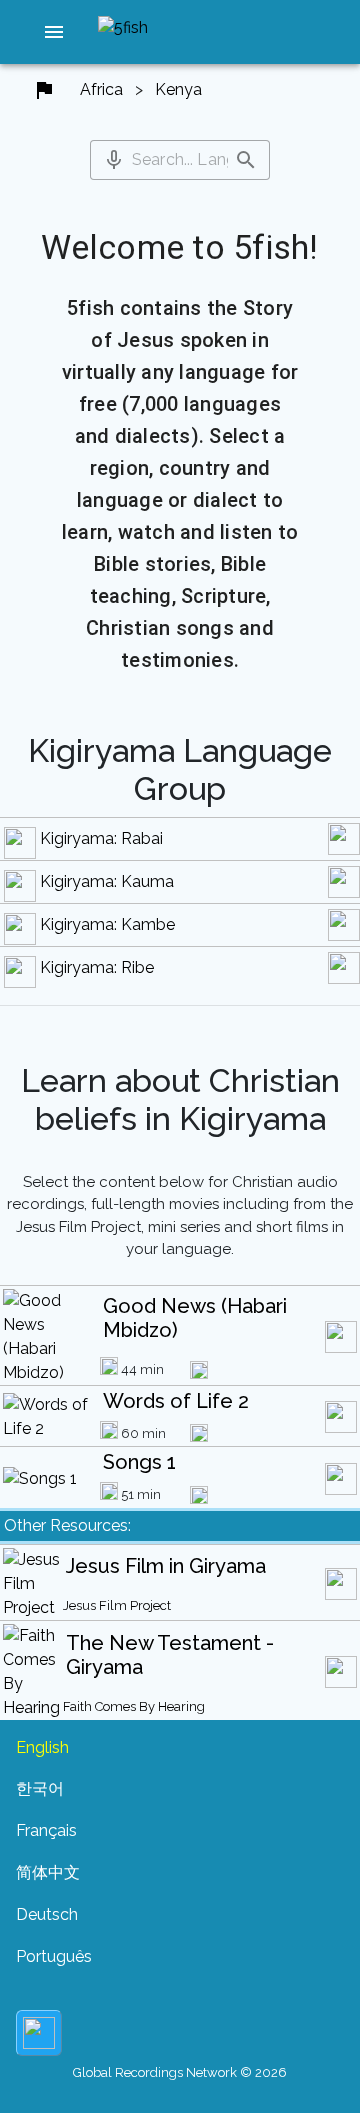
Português (54, 1956)
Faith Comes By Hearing (134, 1706)
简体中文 (48, 1872)
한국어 (40, 1788)
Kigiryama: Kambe (107, 924)
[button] (54, 32)
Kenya (178, 89)
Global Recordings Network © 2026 (180, 2072)
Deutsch (47, 1914)
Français (46, 1830)
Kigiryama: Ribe (97, 967)
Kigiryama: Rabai (101, 838)
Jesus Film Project (117, 1605)
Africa (101, 89)
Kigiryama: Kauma (107, 881)
